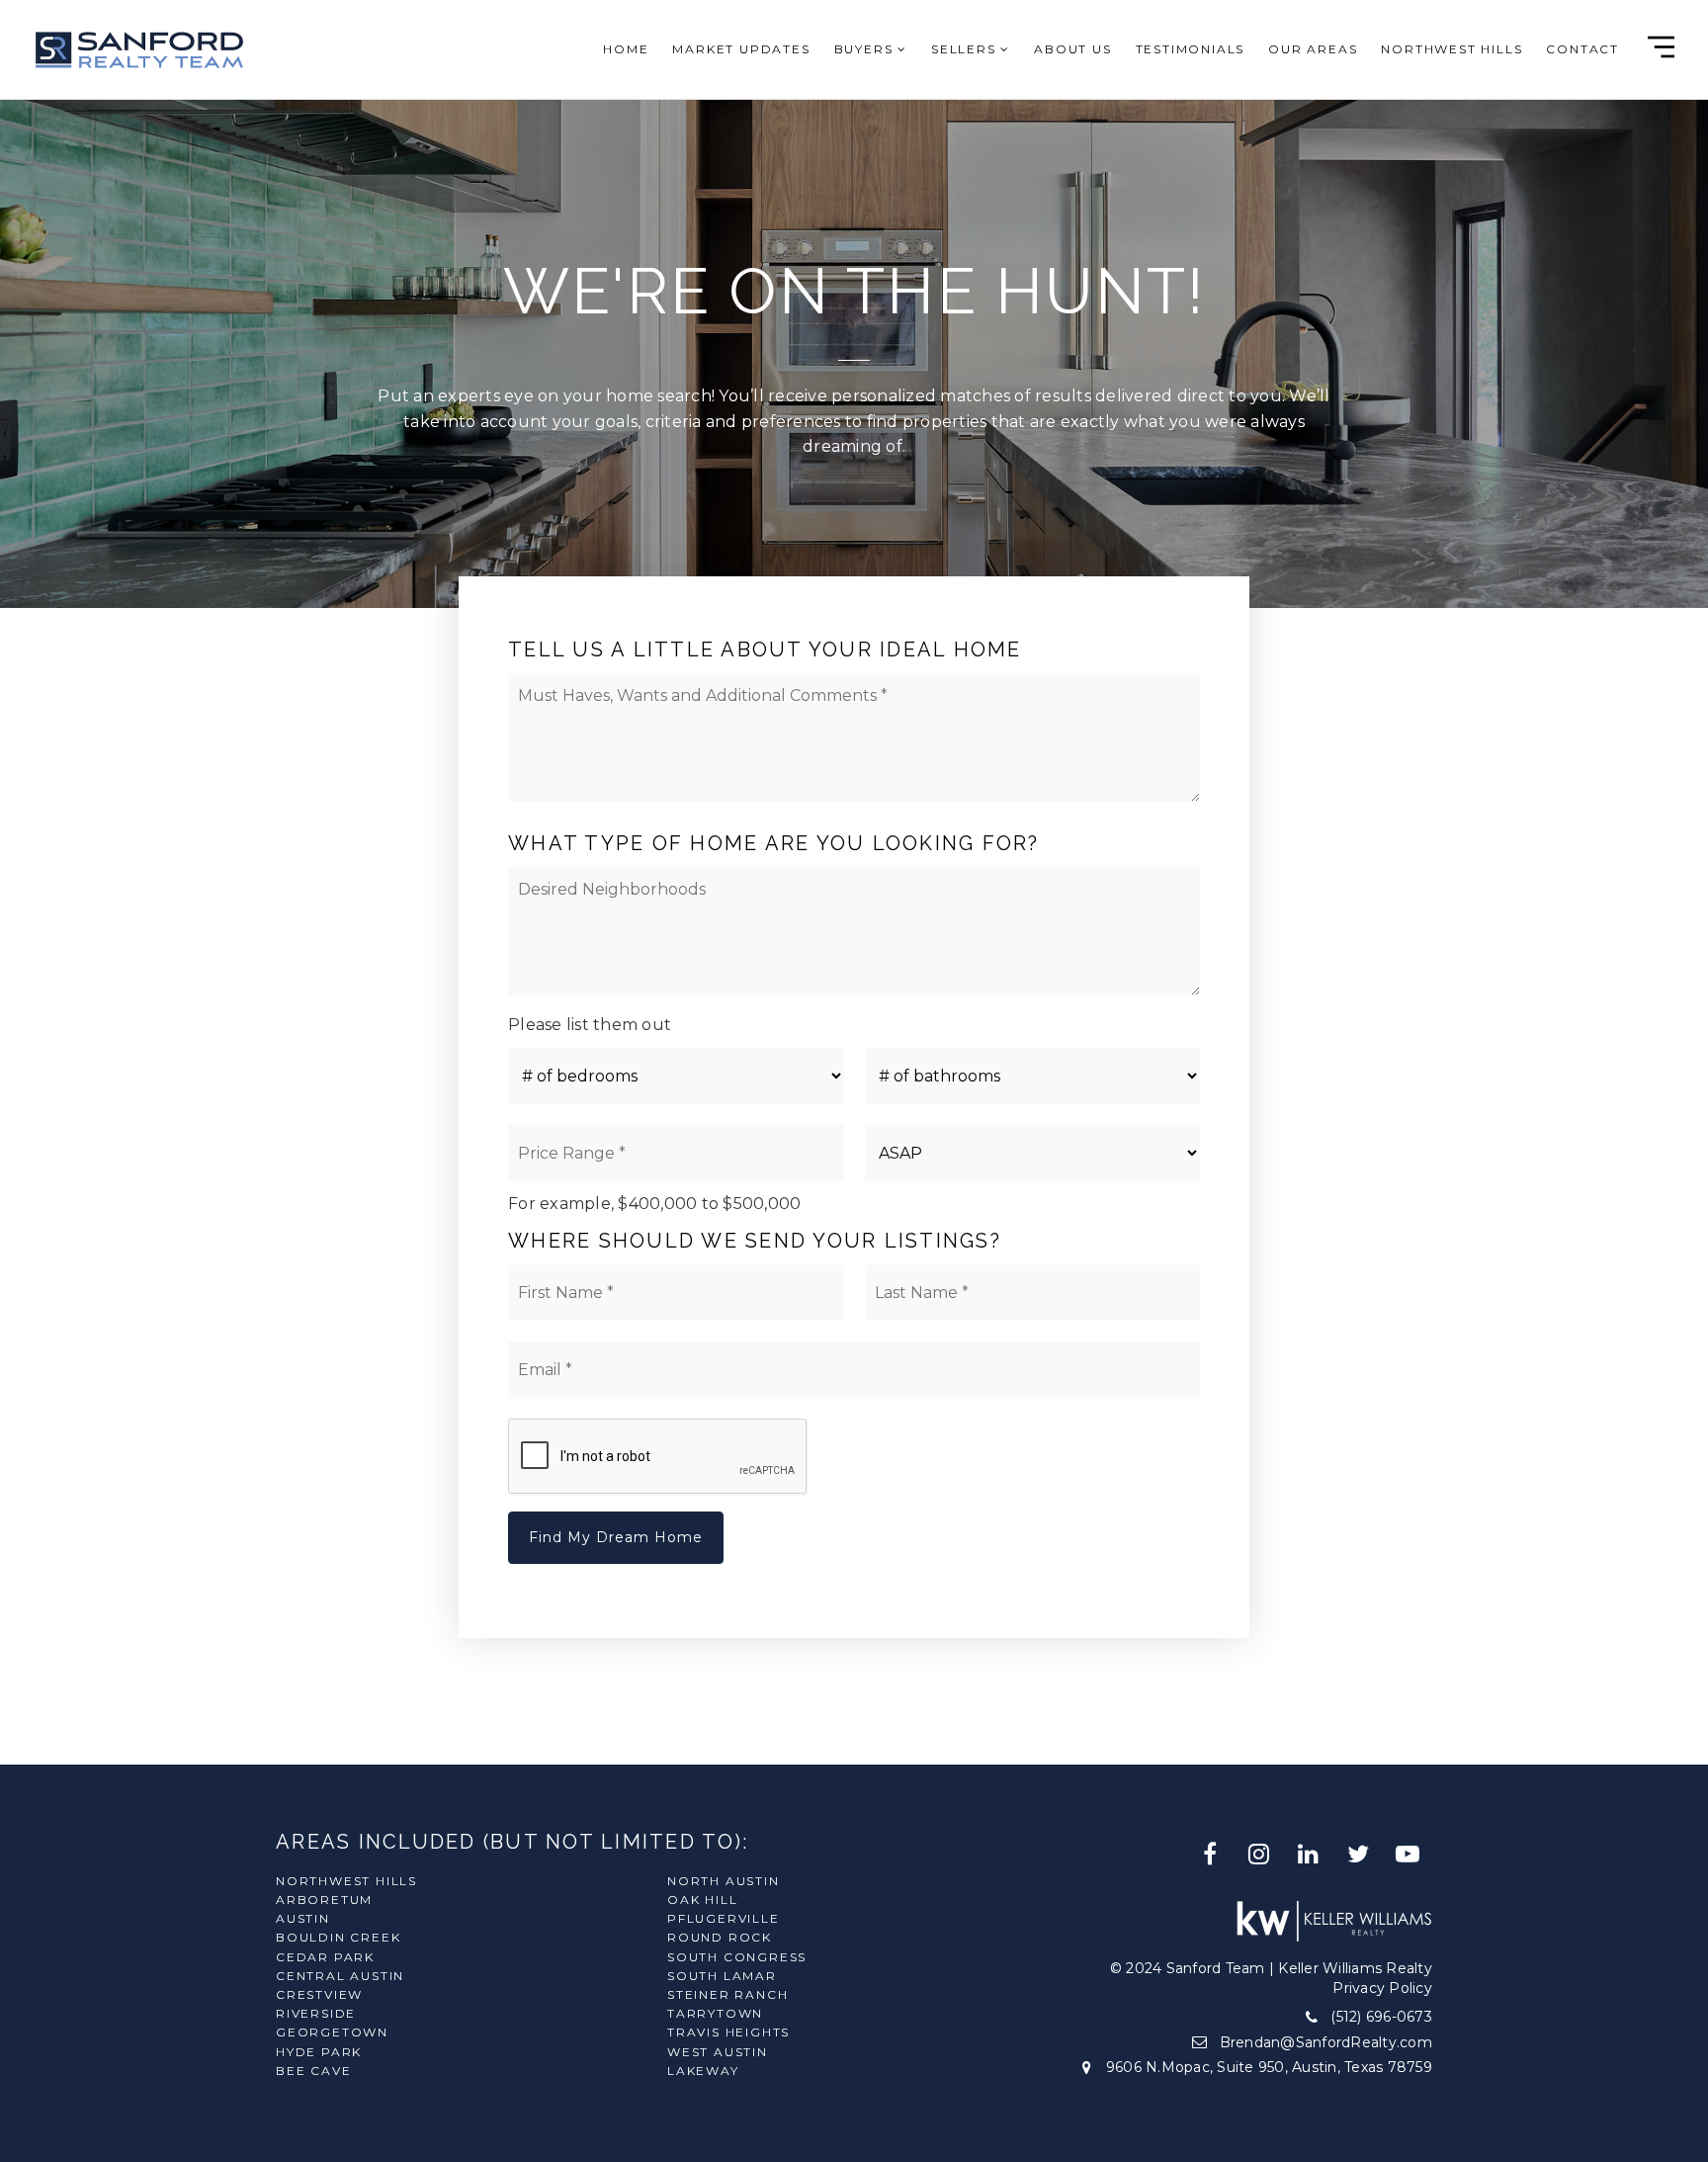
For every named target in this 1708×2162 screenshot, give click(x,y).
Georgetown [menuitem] (332, 2032)
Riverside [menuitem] (316, 2013)
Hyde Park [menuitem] (319, 2052)
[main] (854, 882)
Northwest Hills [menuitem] (1452, 49)
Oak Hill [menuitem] (702, 1900)
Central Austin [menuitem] (340, 1976)
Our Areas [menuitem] (1313, 49)
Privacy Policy (1382, 1988)
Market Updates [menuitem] (741, 49)
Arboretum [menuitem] (324, 1900)
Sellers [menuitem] (966, 49)
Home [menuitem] (626, 49)
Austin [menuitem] (303, 1918)
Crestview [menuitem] (319, 1994)
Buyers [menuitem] (866, 49)
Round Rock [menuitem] (720, 1937)
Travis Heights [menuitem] (728, 2032)
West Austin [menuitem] (718, 2052)
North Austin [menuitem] (724, 1881)
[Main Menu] (1661, 47)
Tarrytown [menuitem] (715, 2013)
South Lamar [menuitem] (722, 1976)
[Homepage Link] (138, 48)
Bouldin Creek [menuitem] (338, 1937)
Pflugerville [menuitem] (724, 1918)
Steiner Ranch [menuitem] (727, 1994)
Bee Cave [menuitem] (313, 2071)
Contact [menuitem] (1582, 49)
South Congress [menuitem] (737, 1957)
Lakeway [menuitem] (703, 2071)
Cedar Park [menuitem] (325, 1957)
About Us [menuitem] (1072, 49)
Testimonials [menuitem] (1191, 49)
